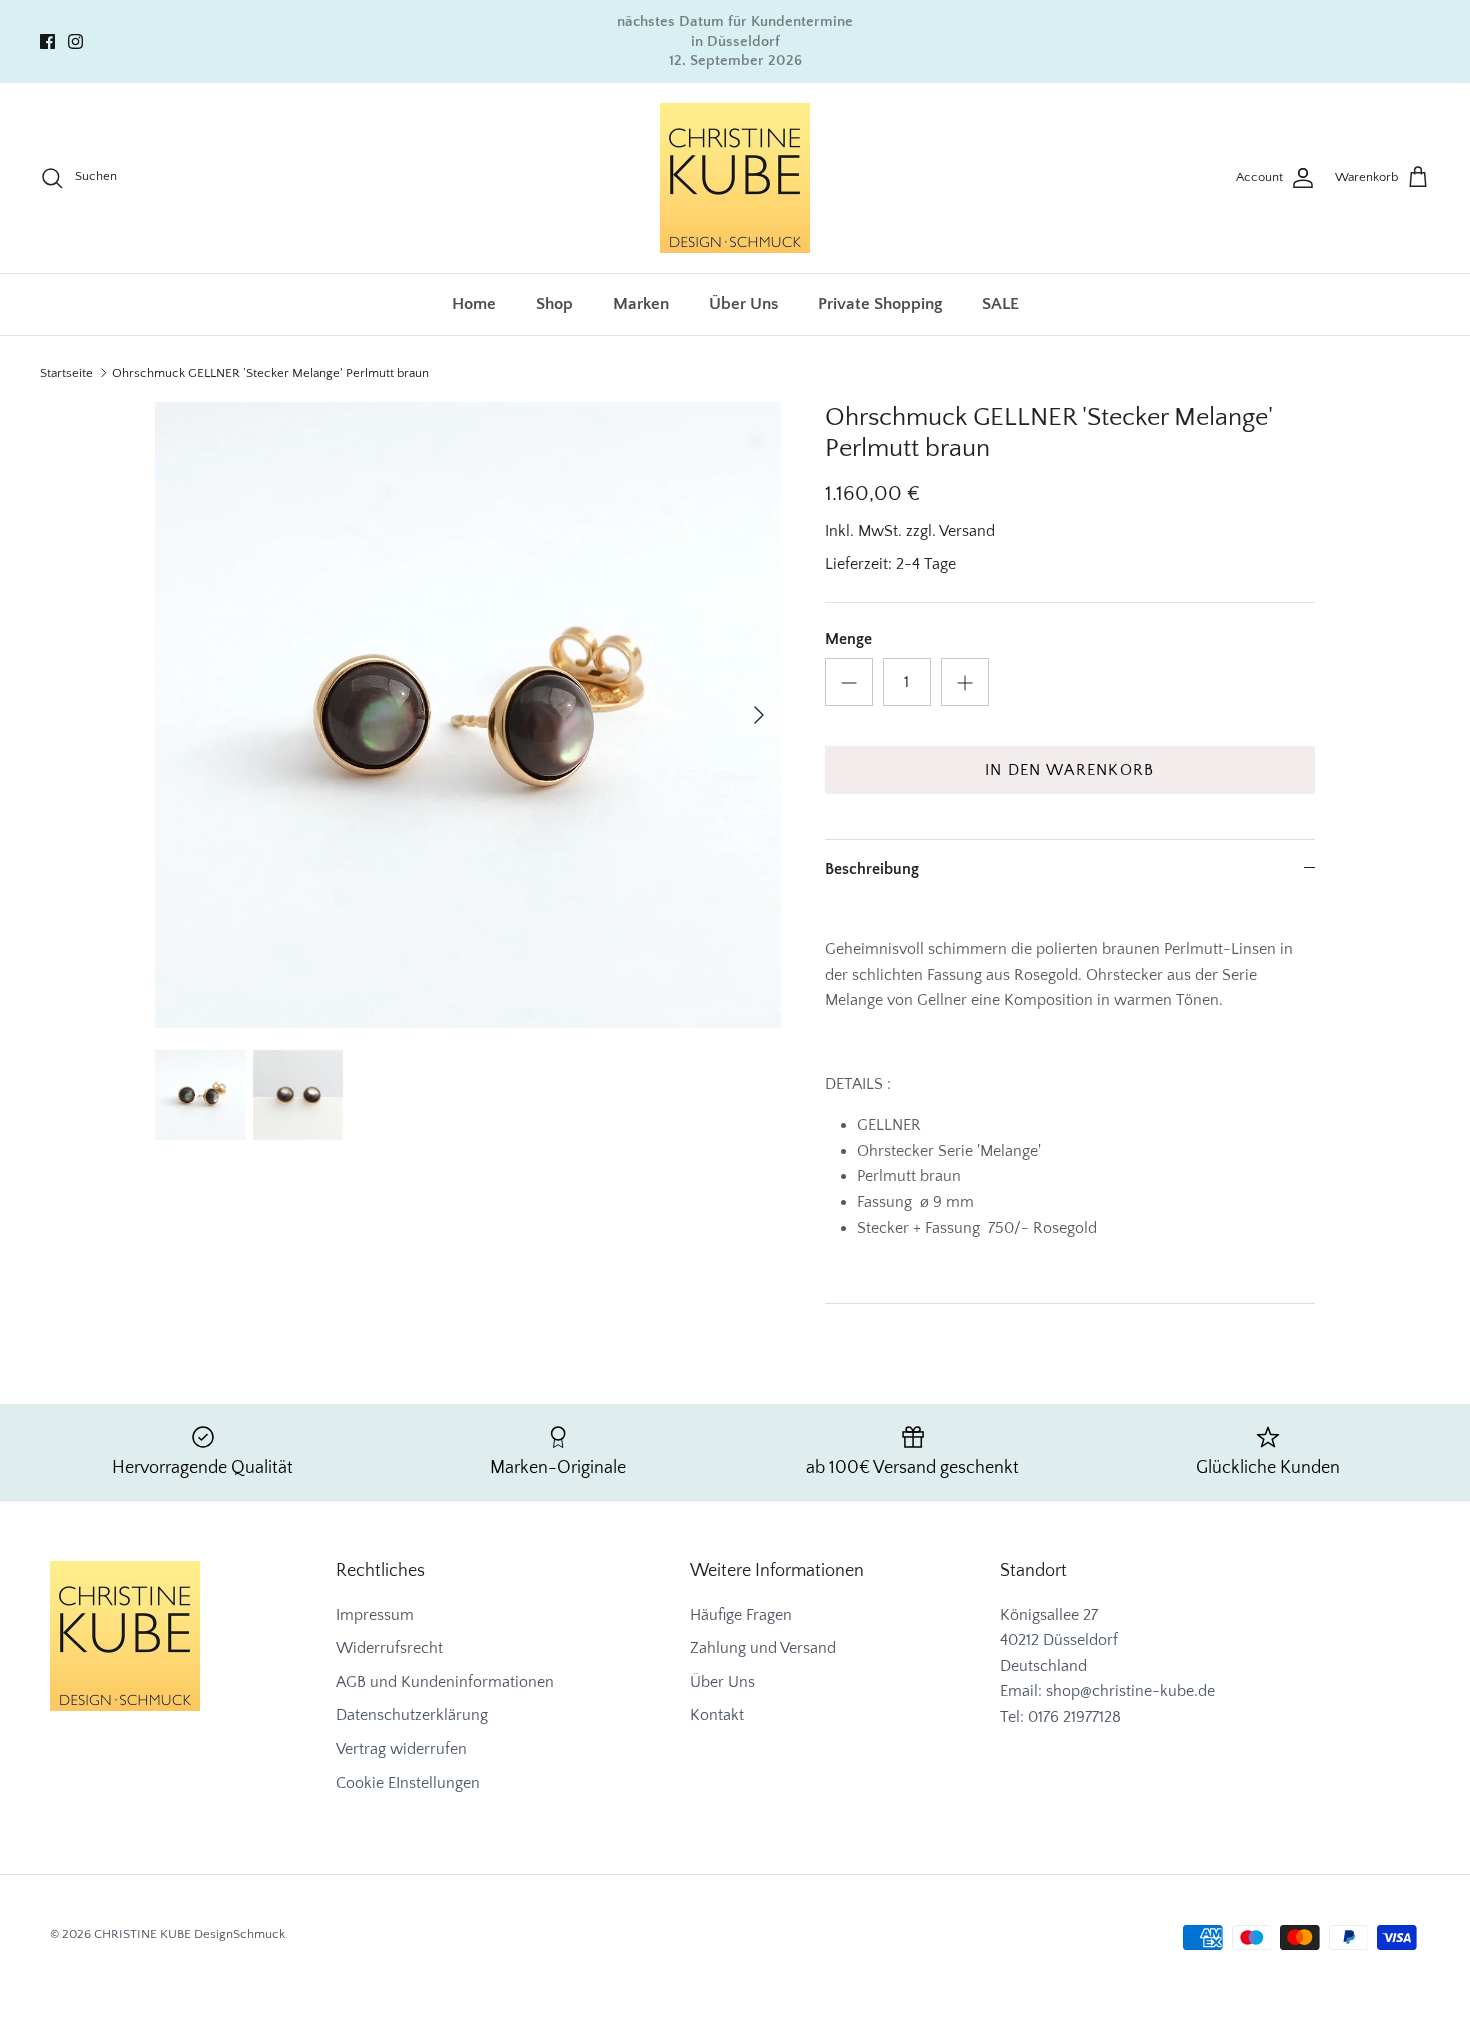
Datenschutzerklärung (412, 1715)
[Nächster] (759, 715)
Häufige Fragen (741, 1615)
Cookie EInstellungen (408, 1783)
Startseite (66, 373)
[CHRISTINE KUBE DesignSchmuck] (735, 178)
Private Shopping (880, 304)
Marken (641, 304)
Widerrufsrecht (389, 1648)
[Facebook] (47, 41)
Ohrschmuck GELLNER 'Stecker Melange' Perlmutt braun (270, 373)
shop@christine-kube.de (1130, 1691)
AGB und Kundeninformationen (445, 1682)
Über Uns (743, 304)
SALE (1000, 304)
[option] (468, 715)
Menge (848, 639)
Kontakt (717, 1715)
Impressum (375, 1615)
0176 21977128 (1074, 1717)
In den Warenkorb (1069, 770)
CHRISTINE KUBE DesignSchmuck (189, 1934)
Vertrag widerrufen (401, 1749)
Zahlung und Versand (763, 1648)
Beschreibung (872, 869)
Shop (554, 304)
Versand (967, 531)
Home (474, 304)
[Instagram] (75, 41)
